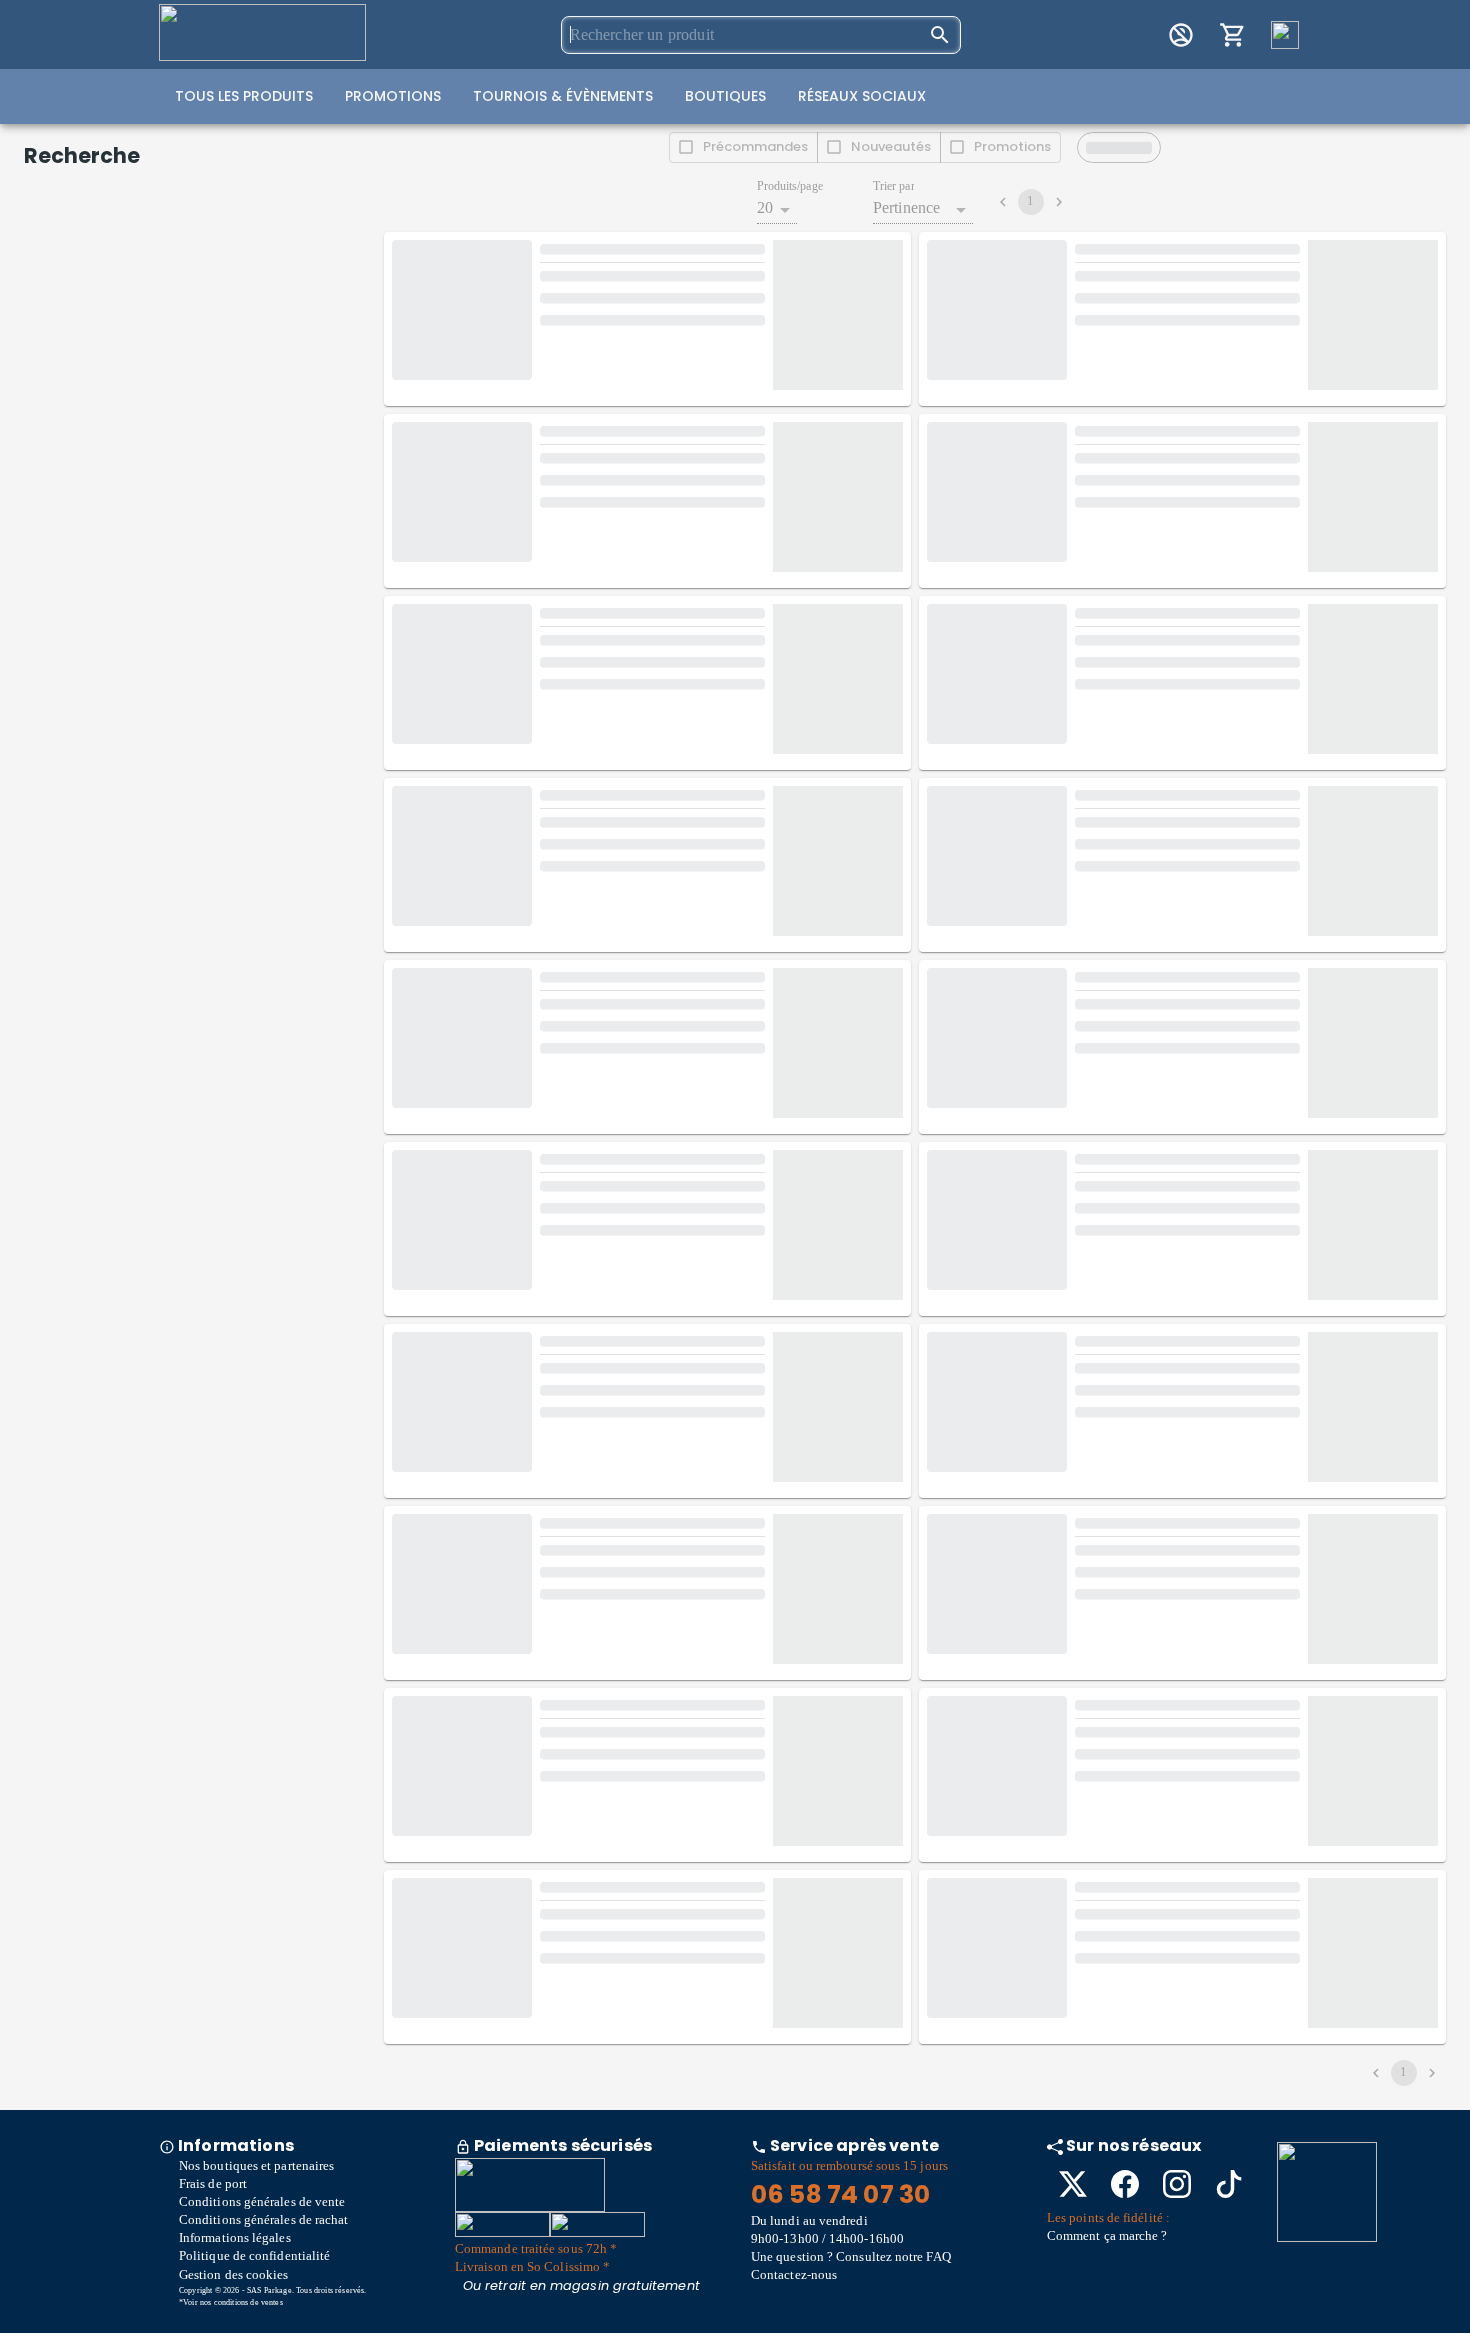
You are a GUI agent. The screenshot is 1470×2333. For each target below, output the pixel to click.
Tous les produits (244, 96)
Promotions (393, 96)
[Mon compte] (1181, 35)
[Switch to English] (1285, 35)
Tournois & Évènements (563, 96)
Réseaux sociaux (862, 96)
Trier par (894, 186)
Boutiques (725, 96)
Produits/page (790, 186)
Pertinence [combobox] (907, 207)
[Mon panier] (1233, 35)
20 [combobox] (765, 207)
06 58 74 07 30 (840, 2194)
